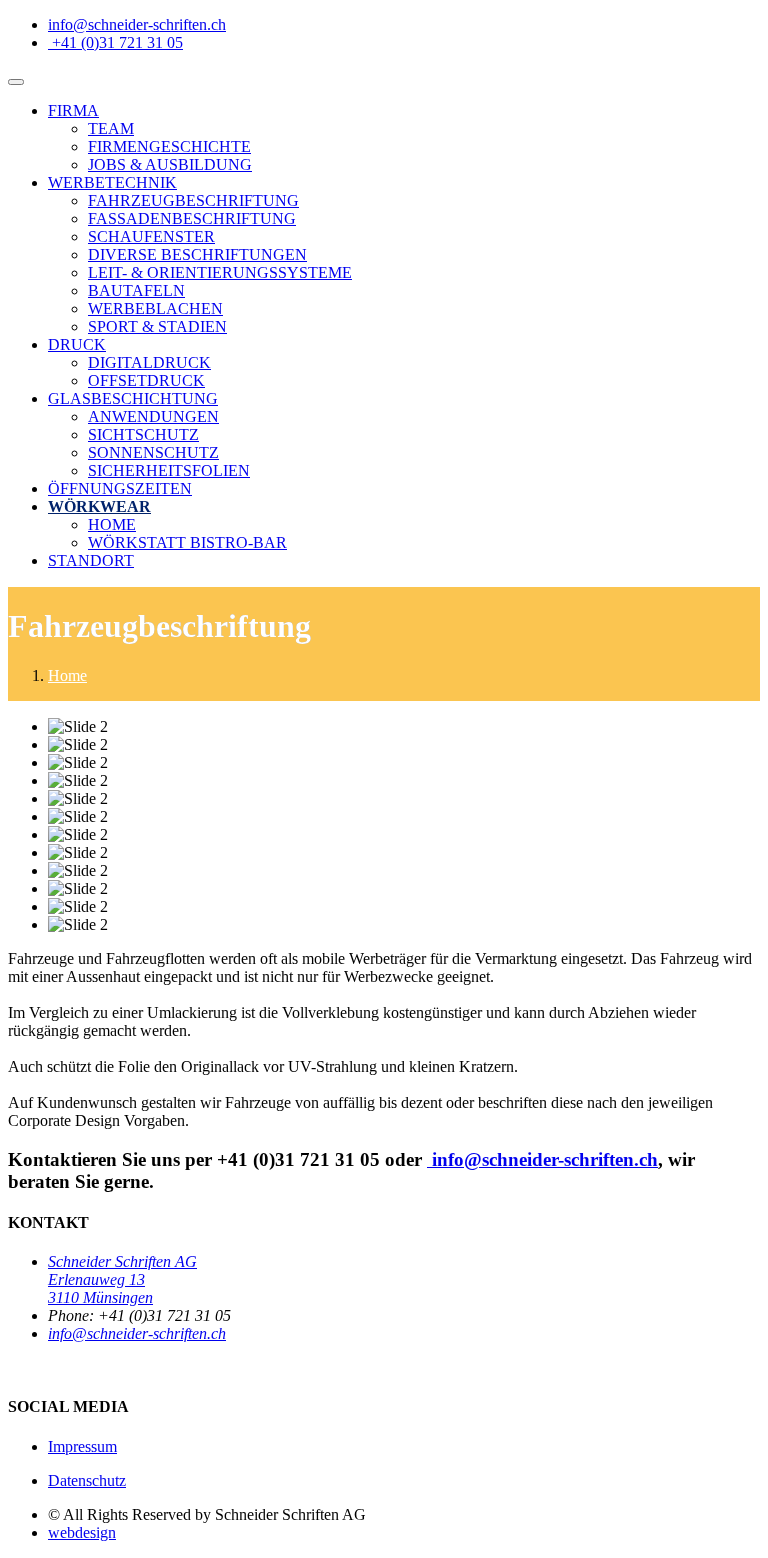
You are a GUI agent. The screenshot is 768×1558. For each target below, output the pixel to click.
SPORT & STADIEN (157, 326)
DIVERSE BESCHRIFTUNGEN (197, 254)
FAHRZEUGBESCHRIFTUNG (193, 200)
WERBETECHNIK (112, 182)
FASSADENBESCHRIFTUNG (192, 218)
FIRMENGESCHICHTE (169, 146)
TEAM (111, 128)
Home (67, 675)
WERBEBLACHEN (155, 308)
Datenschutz (87, 1480)
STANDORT (91, 560)
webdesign (82, 1532)
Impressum (82, 1446)
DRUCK (77, 344)
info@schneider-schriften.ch (137, 1333)
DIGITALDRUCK (149, 362)
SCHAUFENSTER (151, 236)
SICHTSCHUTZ (143, 434)
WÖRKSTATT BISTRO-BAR (187, 542)
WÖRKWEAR (99, 506)
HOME (112, 524)
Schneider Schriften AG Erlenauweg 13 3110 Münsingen (122, 1279)
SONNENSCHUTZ (153, 452)
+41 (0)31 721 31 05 (117, 42)
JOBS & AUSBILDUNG (170, 164)
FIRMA (73, 110)
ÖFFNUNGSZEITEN (120, 488)
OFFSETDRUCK (146, 380)
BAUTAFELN (136, 290)
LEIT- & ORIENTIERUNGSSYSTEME (220, 272)
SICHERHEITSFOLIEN (169, 470)
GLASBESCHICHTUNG (133, 398)
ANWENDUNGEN (153, 416)
